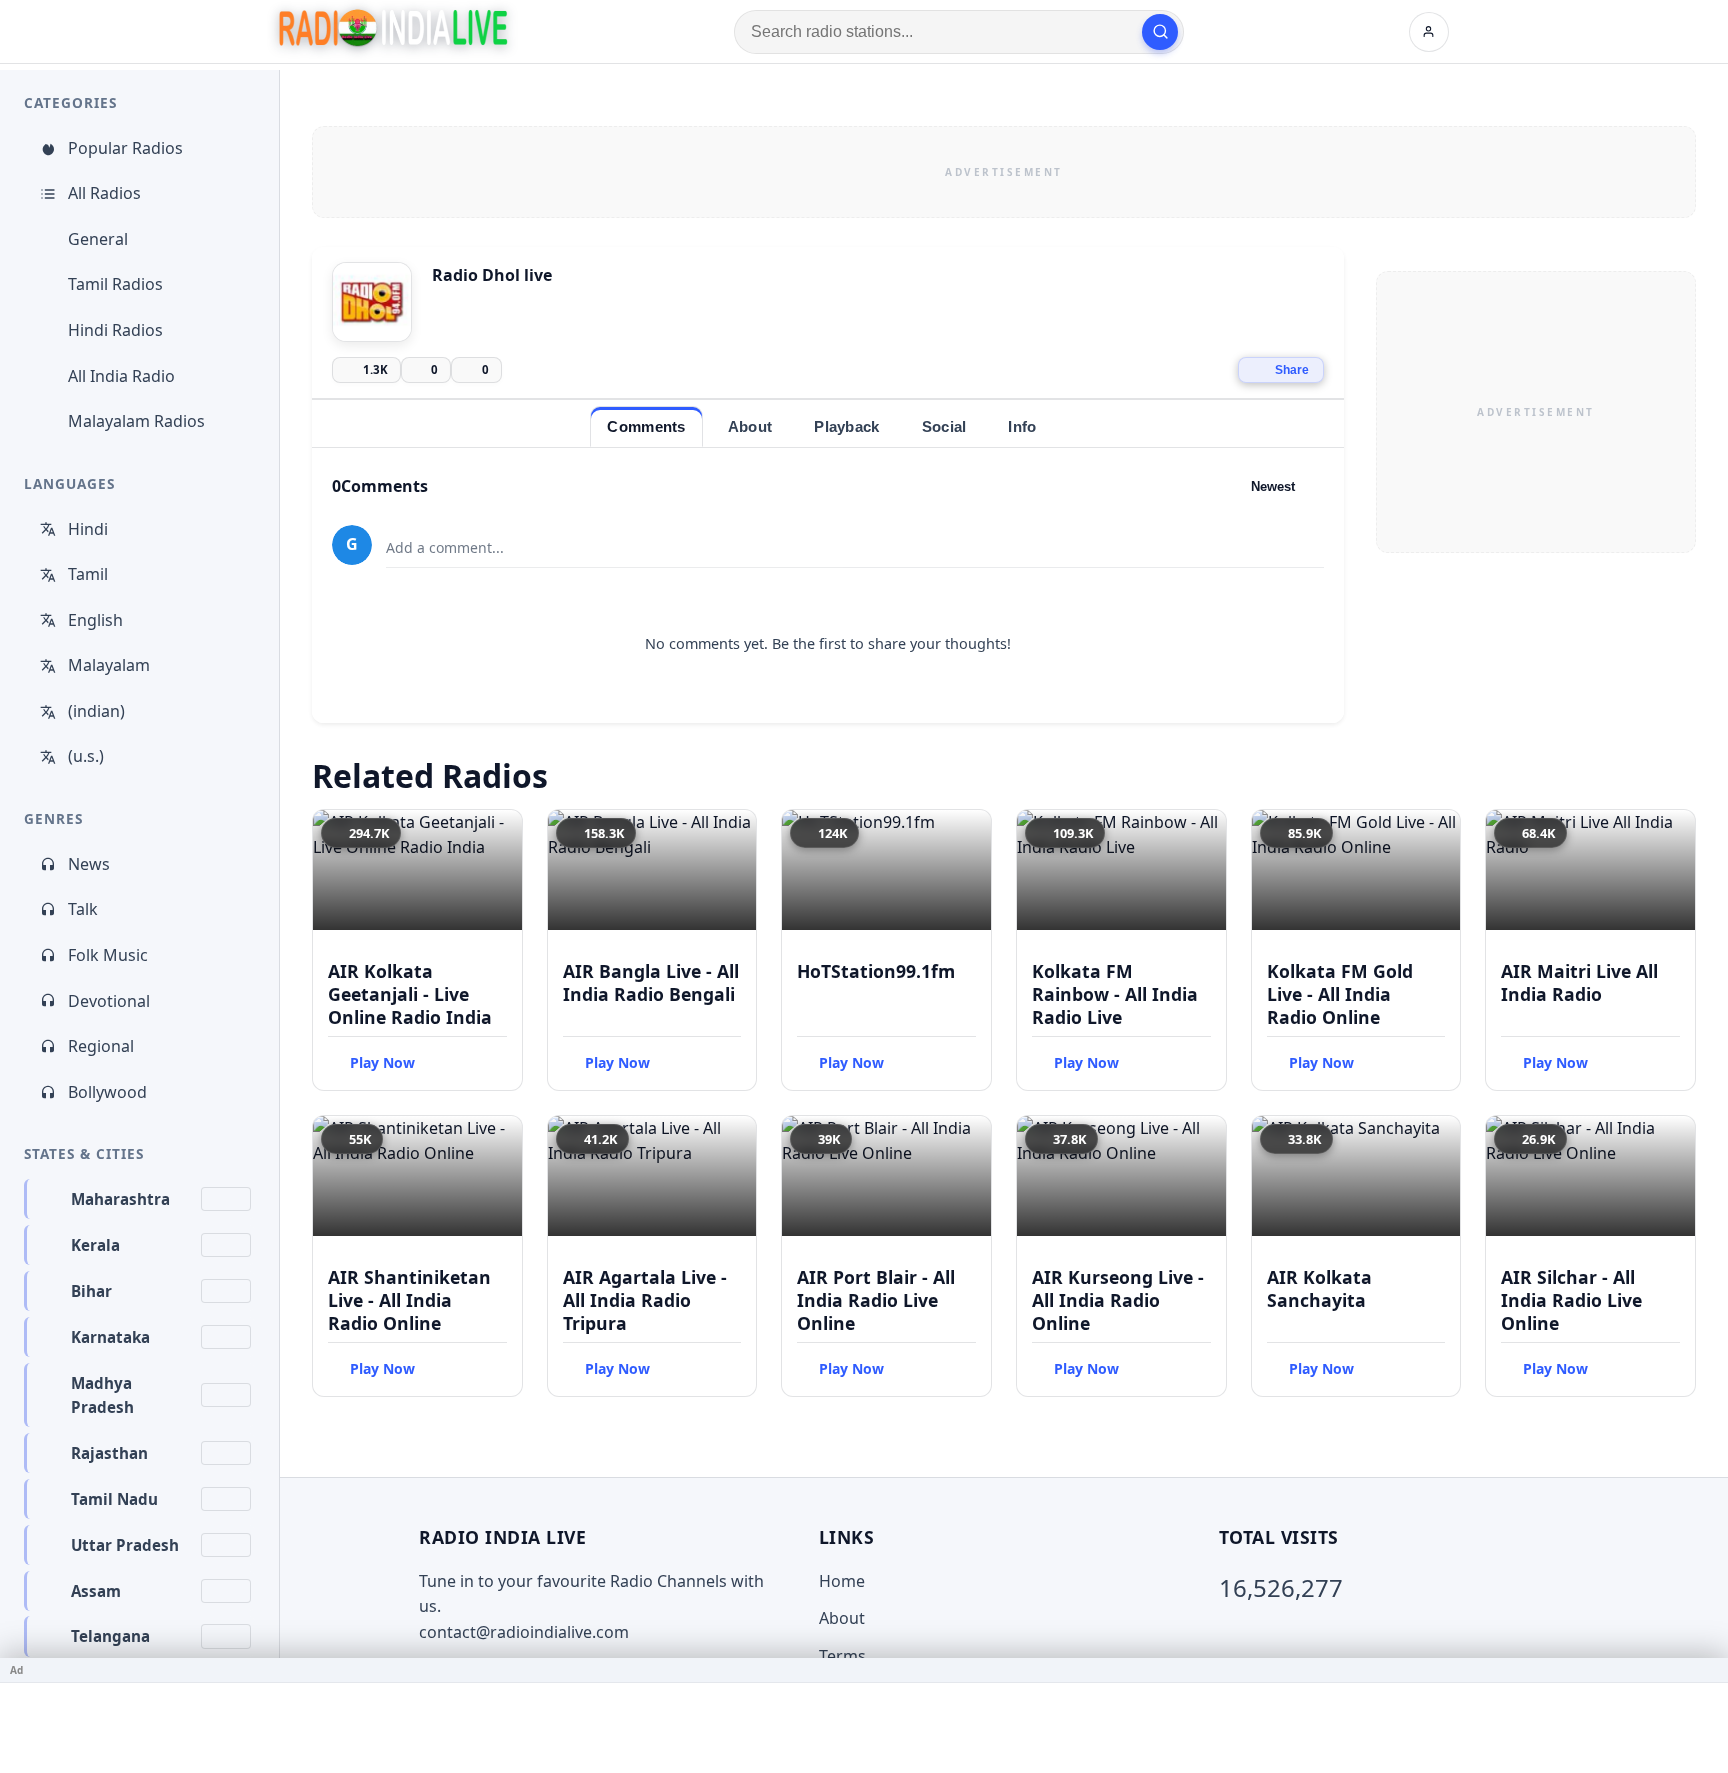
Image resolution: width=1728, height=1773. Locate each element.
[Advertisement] (1004, 172)
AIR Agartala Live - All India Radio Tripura (645, 1300)
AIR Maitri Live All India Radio (1579, 982)
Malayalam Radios (136, 421)
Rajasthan (109, 1453)
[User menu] (1429, 32)
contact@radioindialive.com (524, 1632)
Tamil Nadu (114, 1499)
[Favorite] (498, 834)
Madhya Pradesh (102, 1395)
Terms (842, 1656)
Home (842, 1581)
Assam (96, 1591)
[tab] (646, 426)
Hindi (88, 529)
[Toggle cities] (226, 1199)
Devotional (109, 1001)
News (89, 864)
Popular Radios (125, 148)
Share (1292, 370)
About (842, 1618)
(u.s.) (86, 756)
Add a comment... (445, 547)
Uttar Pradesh (125, 1545)
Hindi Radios (115, 330)
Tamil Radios (115, 284)
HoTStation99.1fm (876, 971)
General (98, 239)
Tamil (88, 574)
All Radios (104, 193)
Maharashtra (120, 1199)
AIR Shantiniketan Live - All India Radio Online (409, 1300)
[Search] (1160, 32)
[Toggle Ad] (1705, 1670)
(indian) (96, 711)
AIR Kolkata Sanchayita (1319, 1288)
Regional (101, 1046)
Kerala (95, 1245)
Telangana (110, 1636)
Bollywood (107, 1092)
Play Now (382, 1062)
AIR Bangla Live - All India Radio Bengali (651, 982)
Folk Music (108, 955)
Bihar (91, 1291)
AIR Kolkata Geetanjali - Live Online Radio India (410, 994)
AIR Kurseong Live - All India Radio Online (1118, 1300)
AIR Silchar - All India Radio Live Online (1571, 1300)
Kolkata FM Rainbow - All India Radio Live (1115, 994)
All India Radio (121, 376)
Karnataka (110, 1337)
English (95, 620)
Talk (83, 909)
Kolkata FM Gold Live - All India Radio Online (1340, 994)
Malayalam (109, 665)
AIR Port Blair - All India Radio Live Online (876, 1300)
